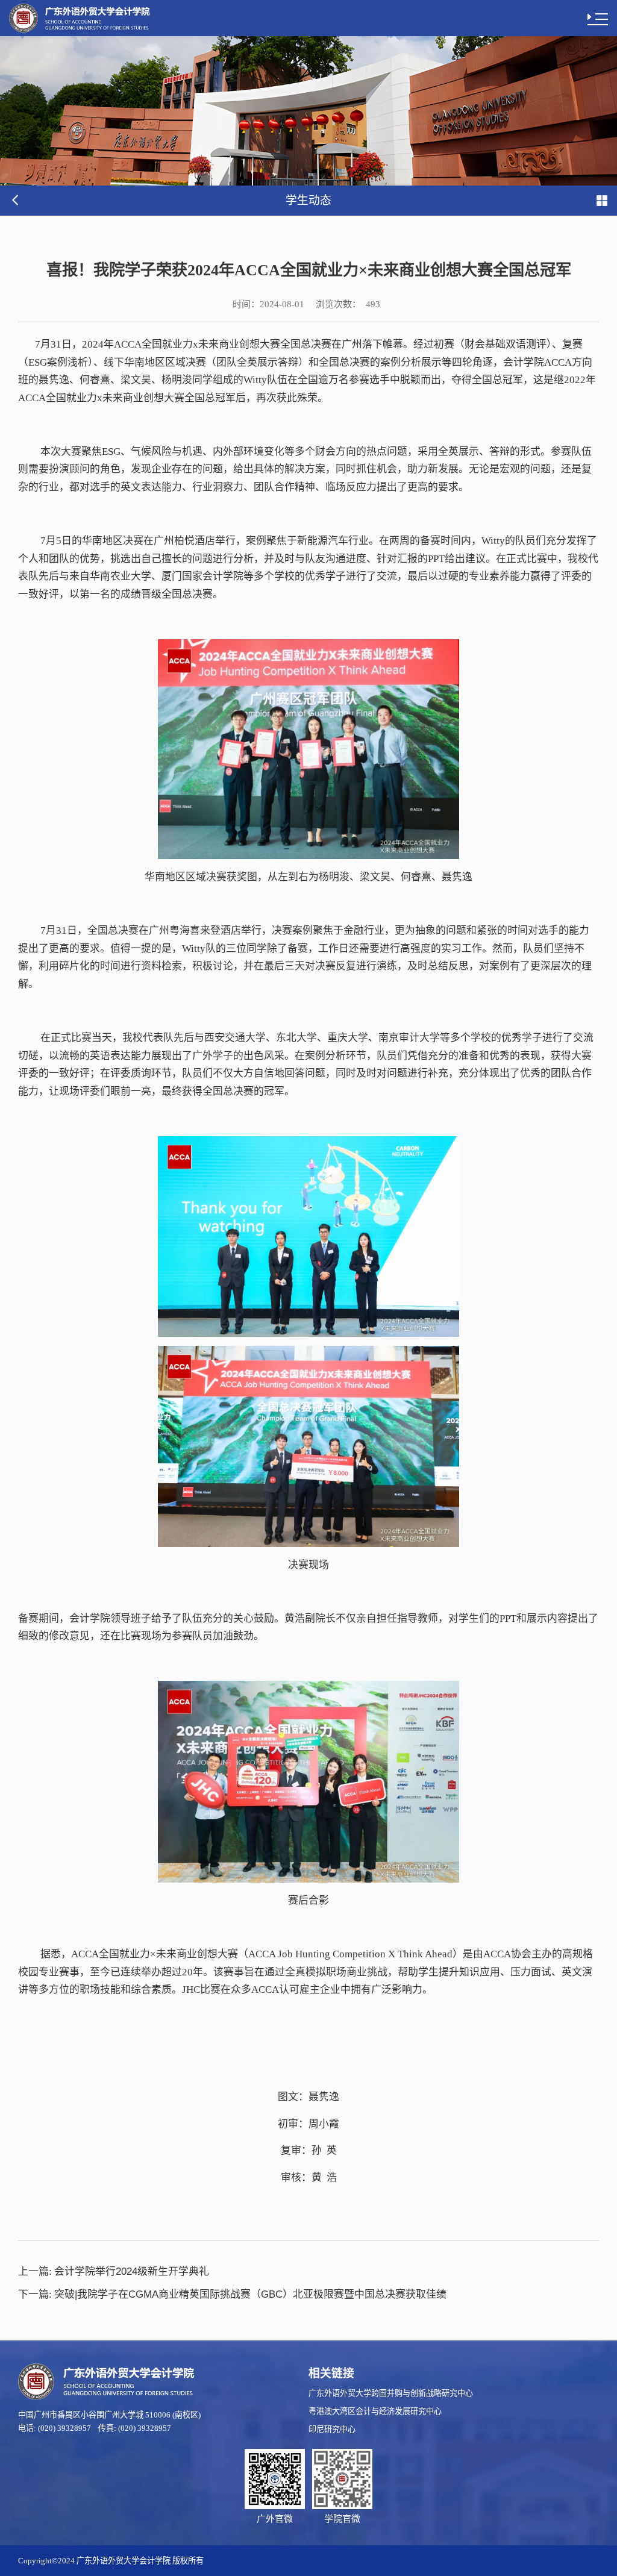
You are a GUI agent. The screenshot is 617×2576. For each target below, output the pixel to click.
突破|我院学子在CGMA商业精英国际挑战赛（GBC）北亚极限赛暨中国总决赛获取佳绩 (232, 2294)
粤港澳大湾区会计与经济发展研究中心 (375, 2411)
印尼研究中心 (332, 2429)
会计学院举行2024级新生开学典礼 (114, 2271)
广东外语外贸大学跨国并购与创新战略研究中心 (391, 2393)
